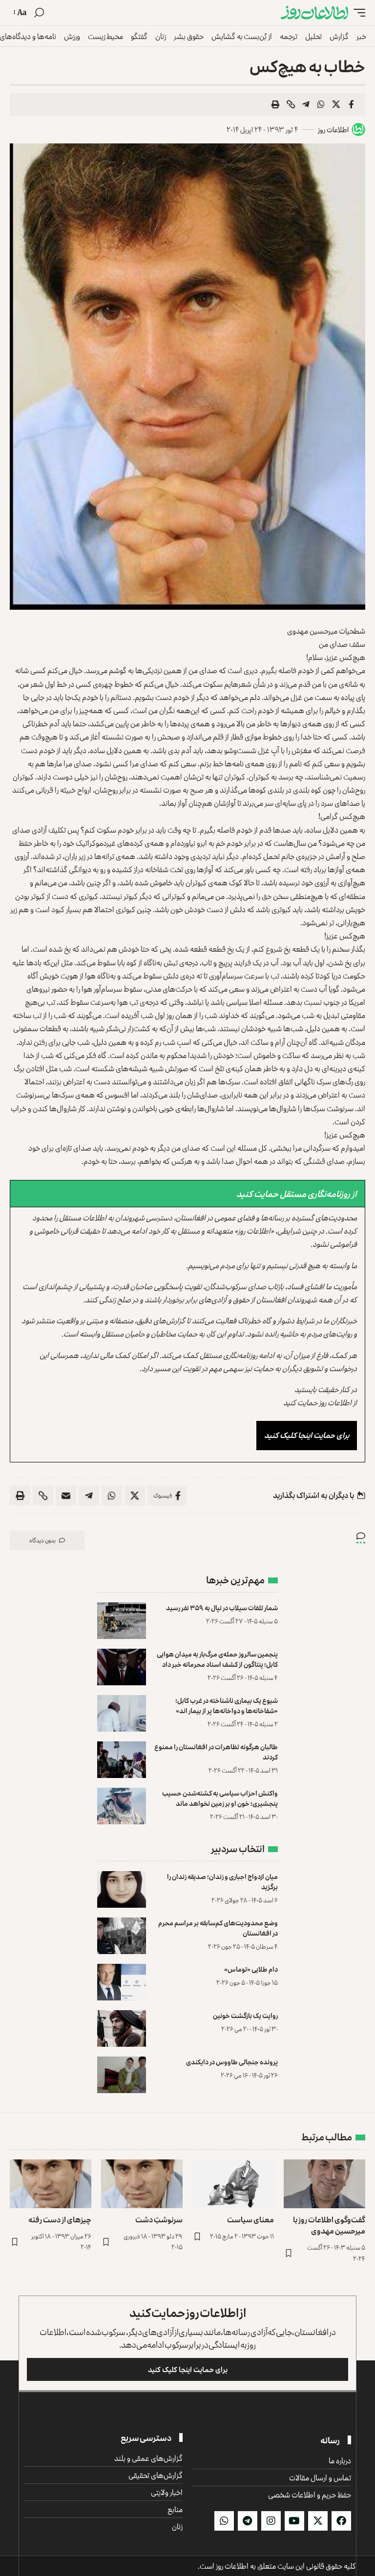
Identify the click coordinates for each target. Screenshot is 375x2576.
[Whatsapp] (224, 2521)
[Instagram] (271, 2521)
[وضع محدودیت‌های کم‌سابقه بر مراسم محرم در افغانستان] (122, 1936)
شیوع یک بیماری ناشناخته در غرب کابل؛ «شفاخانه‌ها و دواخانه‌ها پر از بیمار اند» (227, 1705)
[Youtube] (294, 2521)
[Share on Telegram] (306, 104)
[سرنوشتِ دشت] (142, 2184)
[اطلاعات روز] (314, 13)
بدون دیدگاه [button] (42, 1540)
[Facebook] (341, 2521)
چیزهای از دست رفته (60, 2219)
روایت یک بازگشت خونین (245, 2015)
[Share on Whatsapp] (321, 104)
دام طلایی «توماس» (251, 1969)
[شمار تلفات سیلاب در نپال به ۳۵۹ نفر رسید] (122, 1621)
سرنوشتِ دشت (159, 2219)
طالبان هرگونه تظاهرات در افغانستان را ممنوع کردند (216, 1752)
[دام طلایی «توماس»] (122, 1982)
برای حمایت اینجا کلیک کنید (307, 1435)
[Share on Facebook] (351, 104)
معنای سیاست (250, 2219)
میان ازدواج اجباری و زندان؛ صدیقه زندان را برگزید (222, 1881)
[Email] (66, 1496)
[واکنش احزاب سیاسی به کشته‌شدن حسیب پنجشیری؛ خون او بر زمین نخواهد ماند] (122, 1806)
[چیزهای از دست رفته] (51, 2184)
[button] (357, 13)
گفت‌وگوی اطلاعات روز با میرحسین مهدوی (329, 2225)
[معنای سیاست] (233, 2184)
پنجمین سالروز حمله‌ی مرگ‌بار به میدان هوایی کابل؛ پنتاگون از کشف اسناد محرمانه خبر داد (217, 1659)
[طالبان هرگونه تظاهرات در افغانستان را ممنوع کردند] (122, 1760)
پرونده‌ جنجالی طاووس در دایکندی (232, 2062)
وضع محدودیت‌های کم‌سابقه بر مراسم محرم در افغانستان (218, 1928)
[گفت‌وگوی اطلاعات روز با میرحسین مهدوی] (324, 2184)
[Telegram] (248, 2521)
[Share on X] (336, 104)
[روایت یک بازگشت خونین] (122, 2028)
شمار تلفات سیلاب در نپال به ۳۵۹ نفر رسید (222, 1608)
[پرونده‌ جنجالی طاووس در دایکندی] (122, 2075)
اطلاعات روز (333, 130)
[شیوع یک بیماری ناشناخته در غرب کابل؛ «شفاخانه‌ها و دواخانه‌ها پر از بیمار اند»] (122, 1713)
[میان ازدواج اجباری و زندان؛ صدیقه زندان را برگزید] (122, 1889)
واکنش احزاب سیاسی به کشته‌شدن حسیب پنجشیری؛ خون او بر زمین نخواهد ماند (220, 1798)
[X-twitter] (318, 2521)
